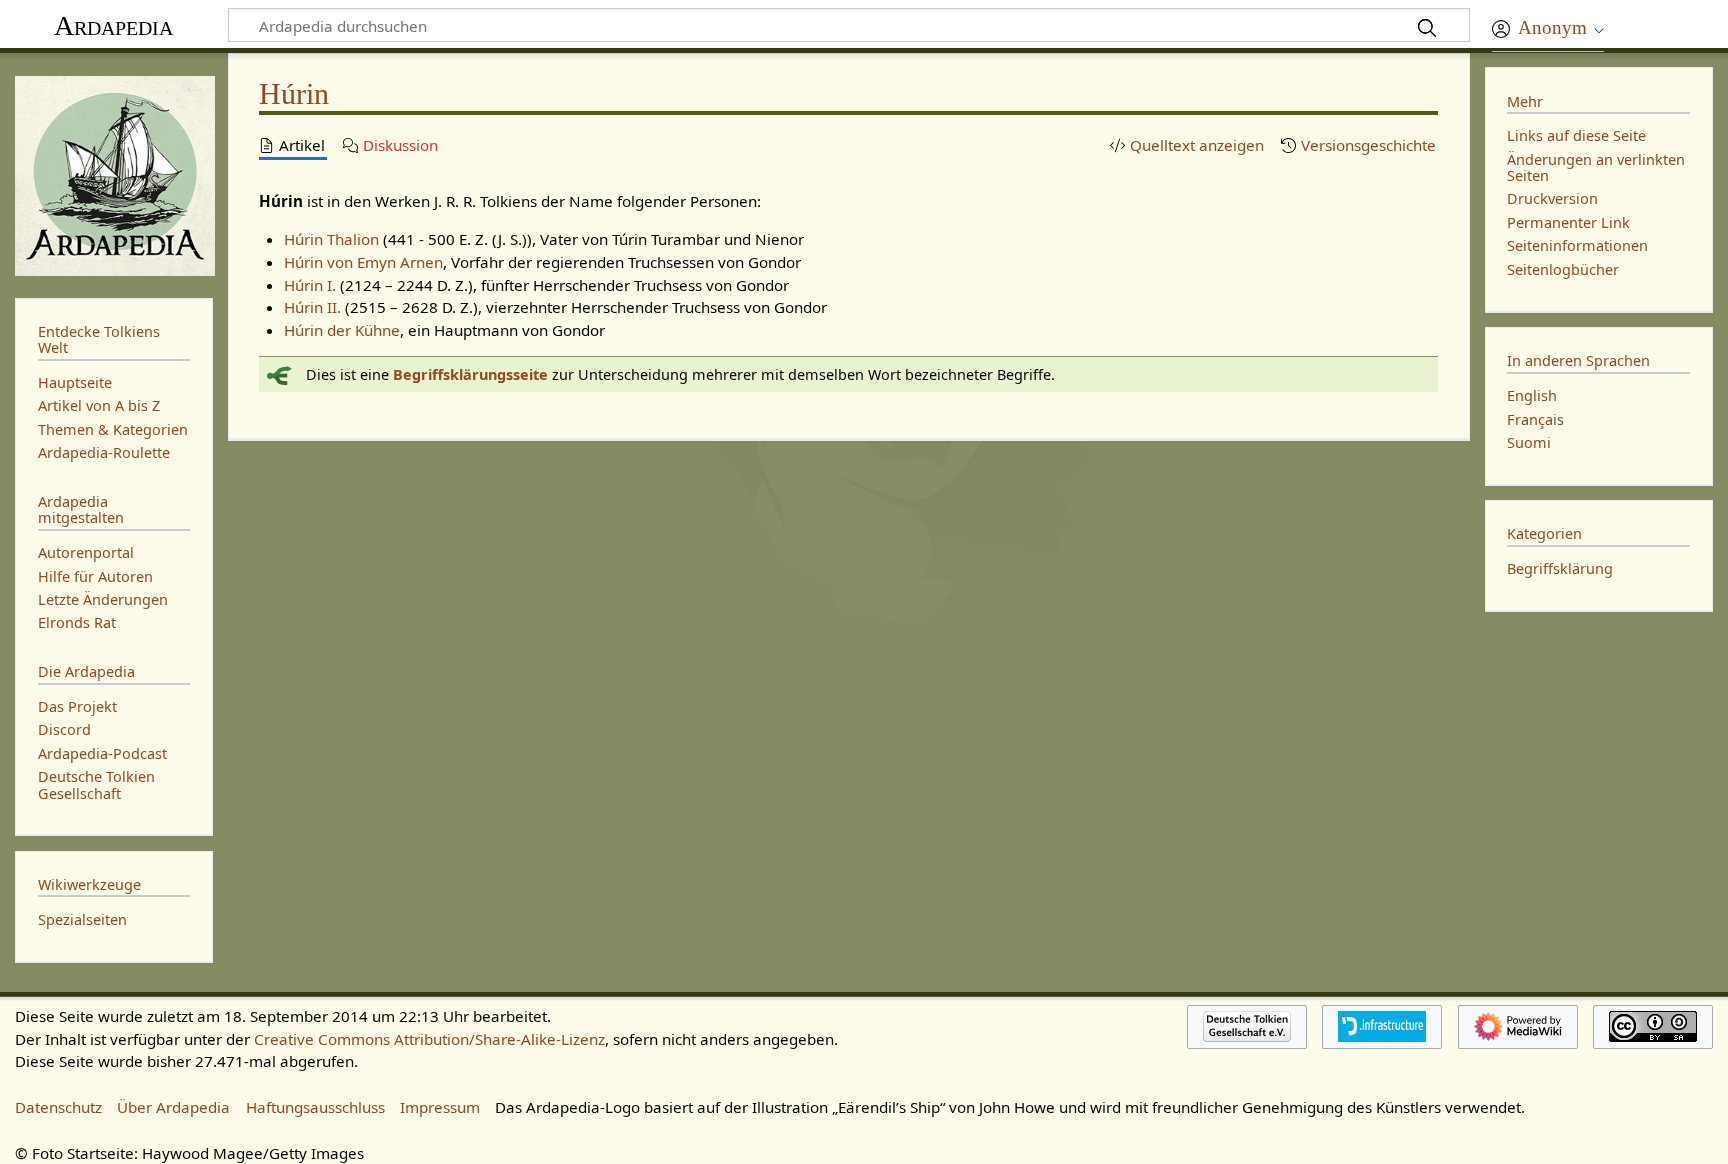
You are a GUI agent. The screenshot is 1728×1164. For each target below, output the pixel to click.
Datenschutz (58, 1107)
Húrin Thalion (331, 239)
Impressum (440, 1107)
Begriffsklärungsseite (470, 374)
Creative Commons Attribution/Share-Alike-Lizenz (429, 1039)
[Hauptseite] (114, 173)
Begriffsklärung (1560, 568)
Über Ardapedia (173, 1107)
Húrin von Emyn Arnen (363, 262)
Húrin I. (310, 285)
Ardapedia (113, 25)
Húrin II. (312, 307)
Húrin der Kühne (342, 330)
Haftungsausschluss (315, 1107)
